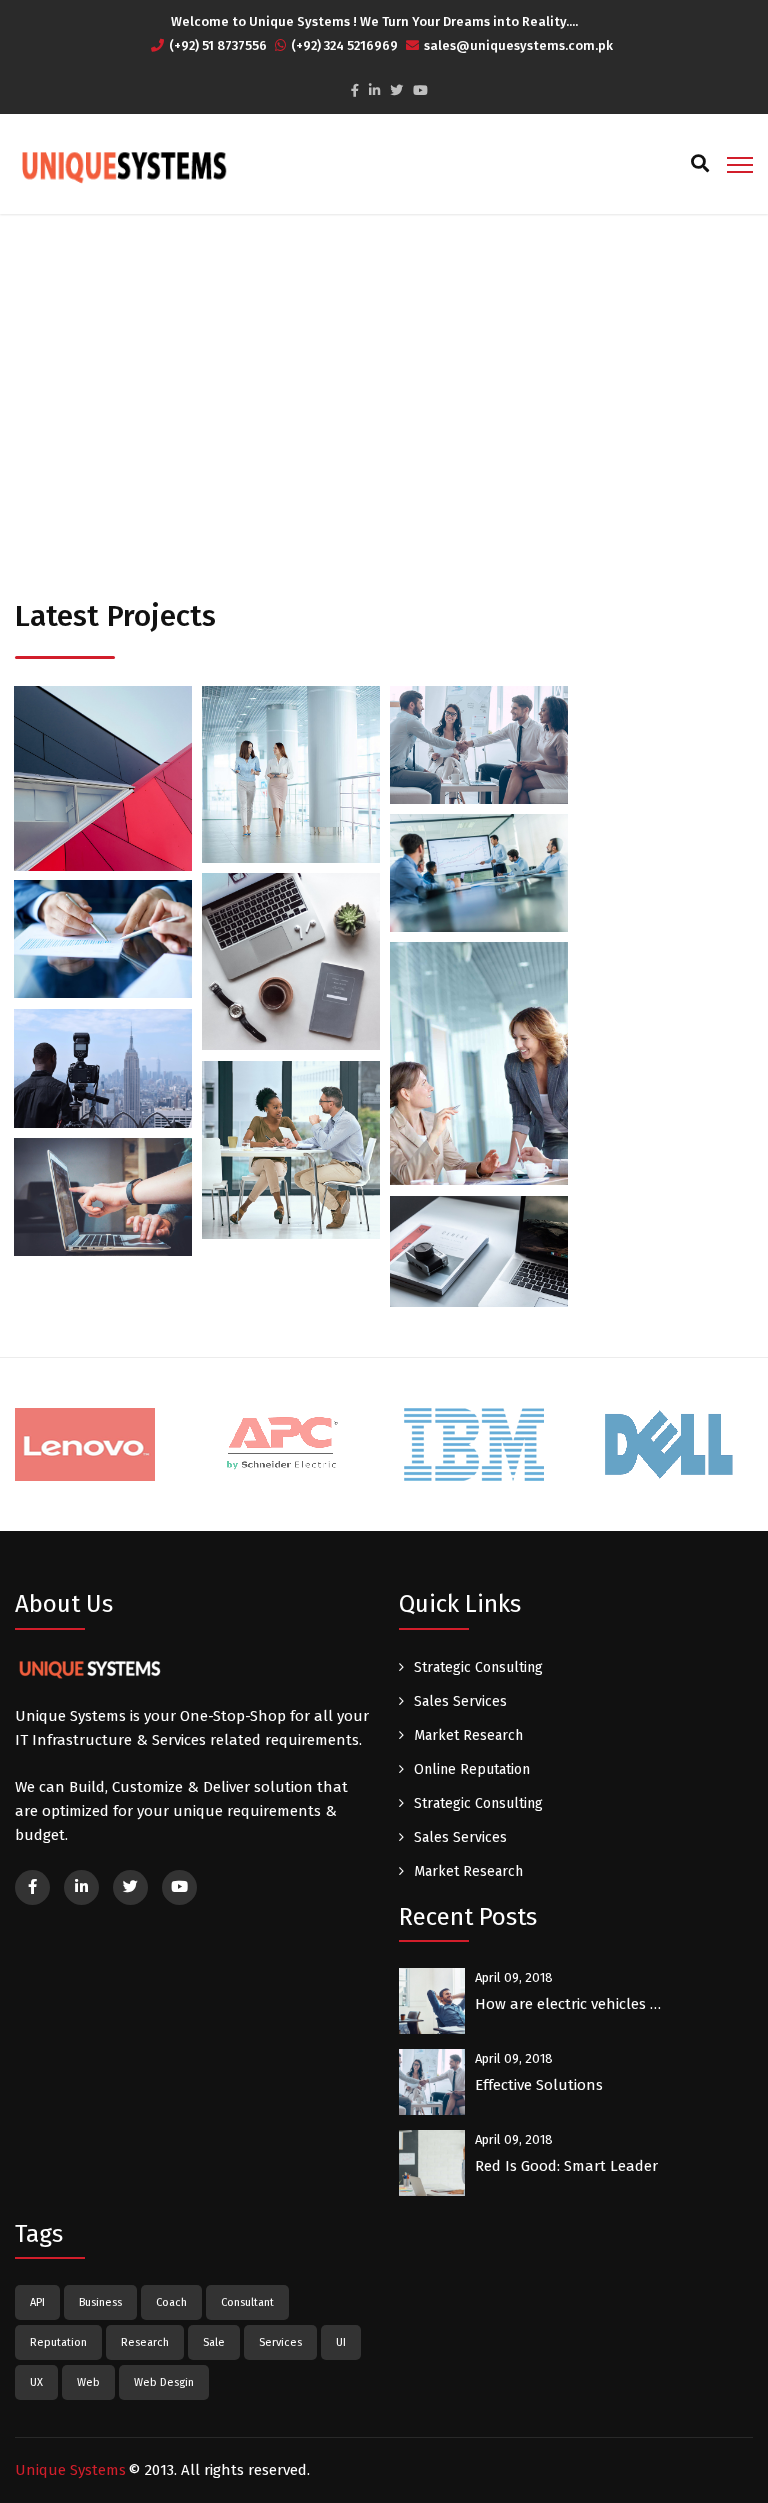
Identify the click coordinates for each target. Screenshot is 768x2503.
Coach (171, 2302)
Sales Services (460, 1701)
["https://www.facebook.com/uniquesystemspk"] (355, 90)
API (37, 2302)
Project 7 (479, 1107)
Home (283, 388)
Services (280, 2342)
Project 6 (102, 970)
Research (145, 2342)
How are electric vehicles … (568, 2004)
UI (341, 2342)
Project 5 (291, 998)
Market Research (468, 1735)
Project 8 (102, 1099)
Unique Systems (70, 2470)
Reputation (58, 2342)
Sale (214, 2342)
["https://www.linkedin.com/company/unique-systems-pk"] (374, 90)
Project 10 (102, 1228)
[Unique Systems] (121, 165)
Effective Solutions (539, 2085)
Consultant (247, 2302)
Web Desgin (164, 2382)
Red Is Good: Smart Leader (566, 2166)
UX (36, 2382)
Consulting (139, 766)
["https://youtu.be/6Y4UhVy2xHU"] (420, 90)
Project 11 (478, 1282)
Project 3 (478, 776)
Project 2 (291, 811)
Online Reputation (472, 1769)
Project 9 (291, 1187)
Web (88, 2382)
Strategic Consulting (478, 1667)
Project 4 (478, 904)
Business (59, 766)
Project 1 (102, 816)
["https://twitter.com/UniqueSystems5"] (396, 90)
